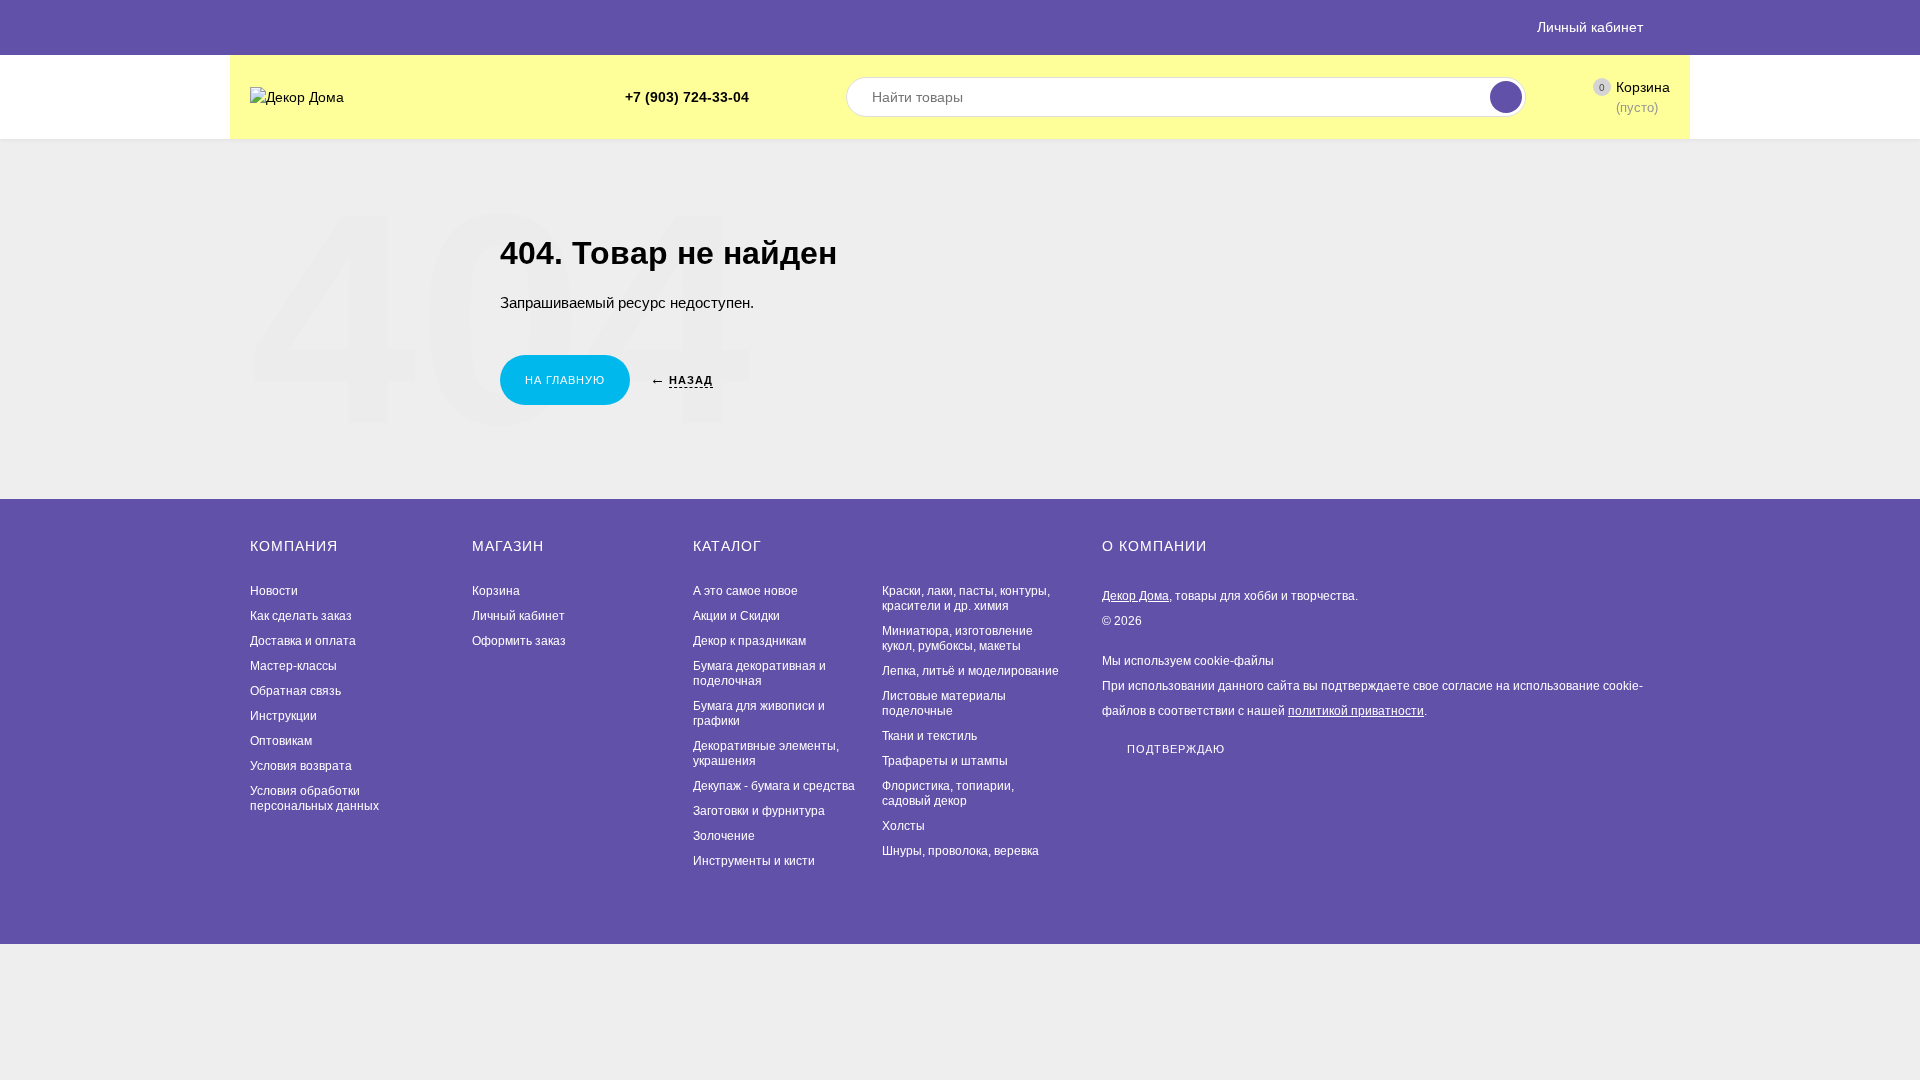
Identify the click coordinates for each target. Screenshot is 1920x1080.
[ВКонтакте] (795, 97)
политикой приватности (1356, 711)
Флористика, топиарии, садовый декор (948, 793)
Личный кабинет (518, 616)
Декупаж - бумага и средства (774, 786)
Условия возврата (301, 766)
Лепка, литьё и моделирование (970, 671)
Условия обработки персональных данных (314, 798)
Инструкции (283, 716)
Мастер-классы (293, 666)
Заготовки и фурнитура (759, 811)
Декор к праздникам (749, 641)
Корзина (496, 591)
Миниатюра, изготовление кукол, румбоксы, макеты (957, 638)
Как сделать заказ (301, 616)
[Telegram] (771, 97)
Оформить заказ (519, 641)
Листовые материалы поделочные (944, 703)
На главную (565, 380)
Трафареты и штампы (945, 761)
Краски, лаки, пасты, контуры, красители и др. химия (966, 598)
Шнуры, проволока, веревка (960, 851)
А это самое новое (745, 591)
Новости (274, 591)
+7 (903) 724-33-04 (687, 97)
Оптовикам (281, 741)
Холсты (903, 826)
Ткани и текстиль (929, 736)
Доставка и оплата (303, 641)
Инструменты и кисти (754, 861)
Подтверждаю (1176, 748)
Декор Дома (1135, 596)
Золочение (724, 836)
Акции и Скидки (736, 616)
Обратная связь (295, 691)
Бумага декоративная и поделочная (759, 673)
